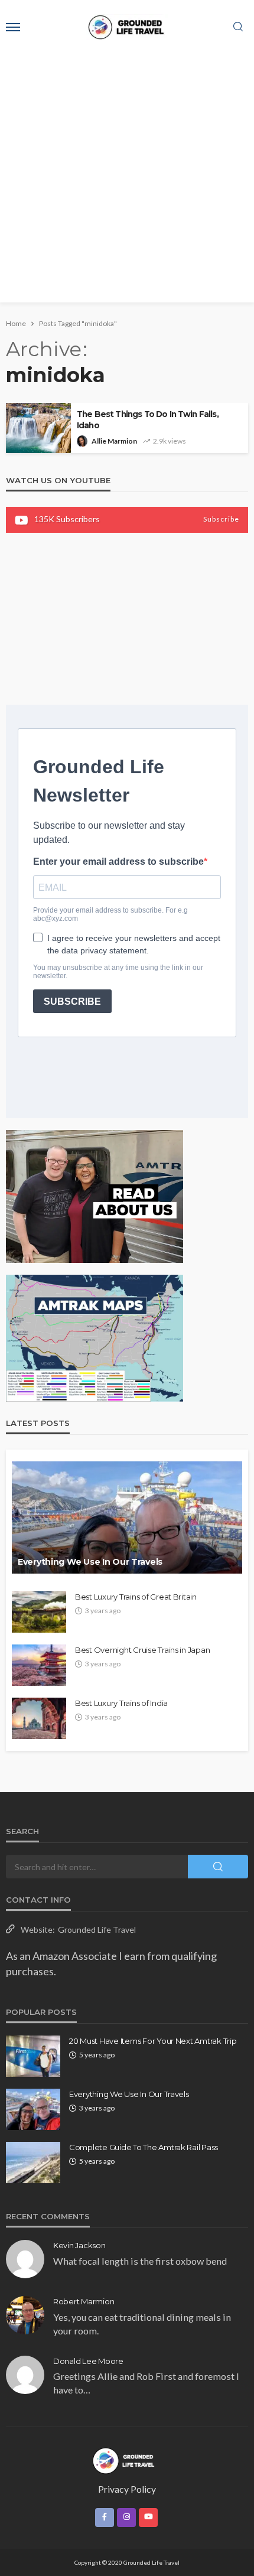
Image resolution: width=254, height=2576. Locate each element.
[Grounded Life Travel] (127, 2460)
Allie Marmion (114, 441)
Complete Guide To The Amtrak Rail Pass (144, 2147)
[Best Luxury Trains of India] (39, 1718)
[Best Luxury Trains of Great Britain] (39, 1612)
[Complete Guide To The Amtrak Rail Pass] (33, 2163)
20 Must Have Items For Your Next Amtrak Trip (153, 2041)
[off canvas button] (13, 27)
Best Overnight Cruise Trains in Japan (142, 1650)
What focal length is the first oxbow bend (140, 2261)
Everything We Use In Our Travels (90, 1562)
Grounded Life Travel (97, 1929)
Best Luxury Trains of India (121, 1703)
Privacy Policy (127, 2489)
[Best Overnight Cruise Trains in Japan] (39, 1665)
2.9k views (170, 441)
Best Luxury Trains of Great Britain (136, 1597)
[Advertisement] (127, 175)
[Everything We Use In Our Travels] (127, 1517)
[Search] (238, 27)
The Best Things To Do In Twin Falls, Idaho (148, 420)
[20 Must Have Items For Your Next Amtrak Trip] (33, 2056)
